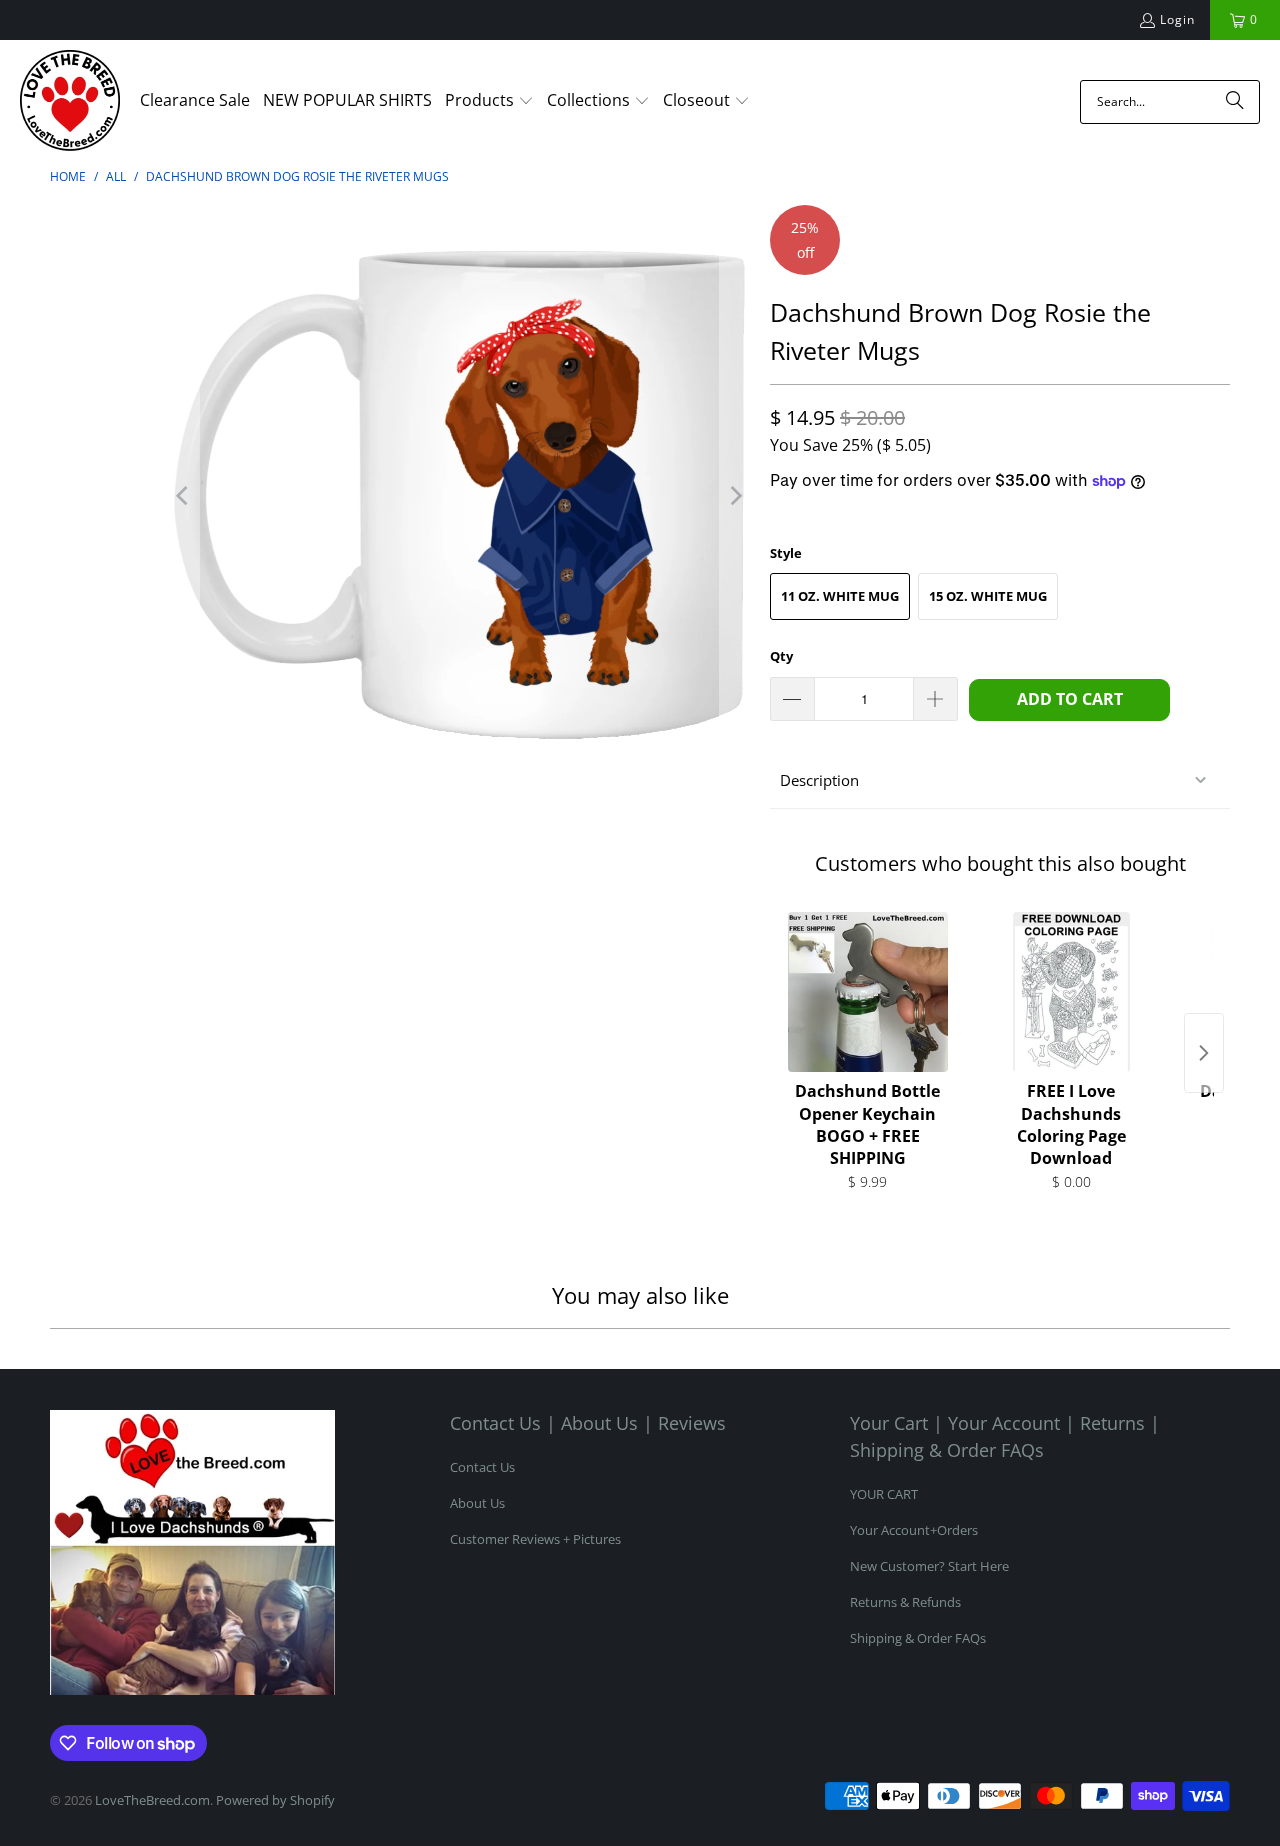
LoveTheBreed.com (152, 1800)
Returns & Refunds (905, 1602)
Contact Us (482, 1467)
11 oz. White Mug (840, 596)
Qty (781, 656)
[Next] (735, 495)
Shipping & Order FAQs (918, 1638)
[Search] (1235, 102)
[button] (489, 102)
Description (819, 780)
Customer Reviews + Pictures (535, 1539)
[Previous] (184, 495)
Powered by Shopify (275, 1800)
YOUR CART (884, 1494)
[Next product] (1204, 1053)
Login (1177, 19)
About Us (477, 1503)
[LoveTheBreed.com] (70, 102)
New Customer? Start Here (929, 1566)
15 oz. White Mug (988, 596)
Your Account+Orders (914, 1530)
